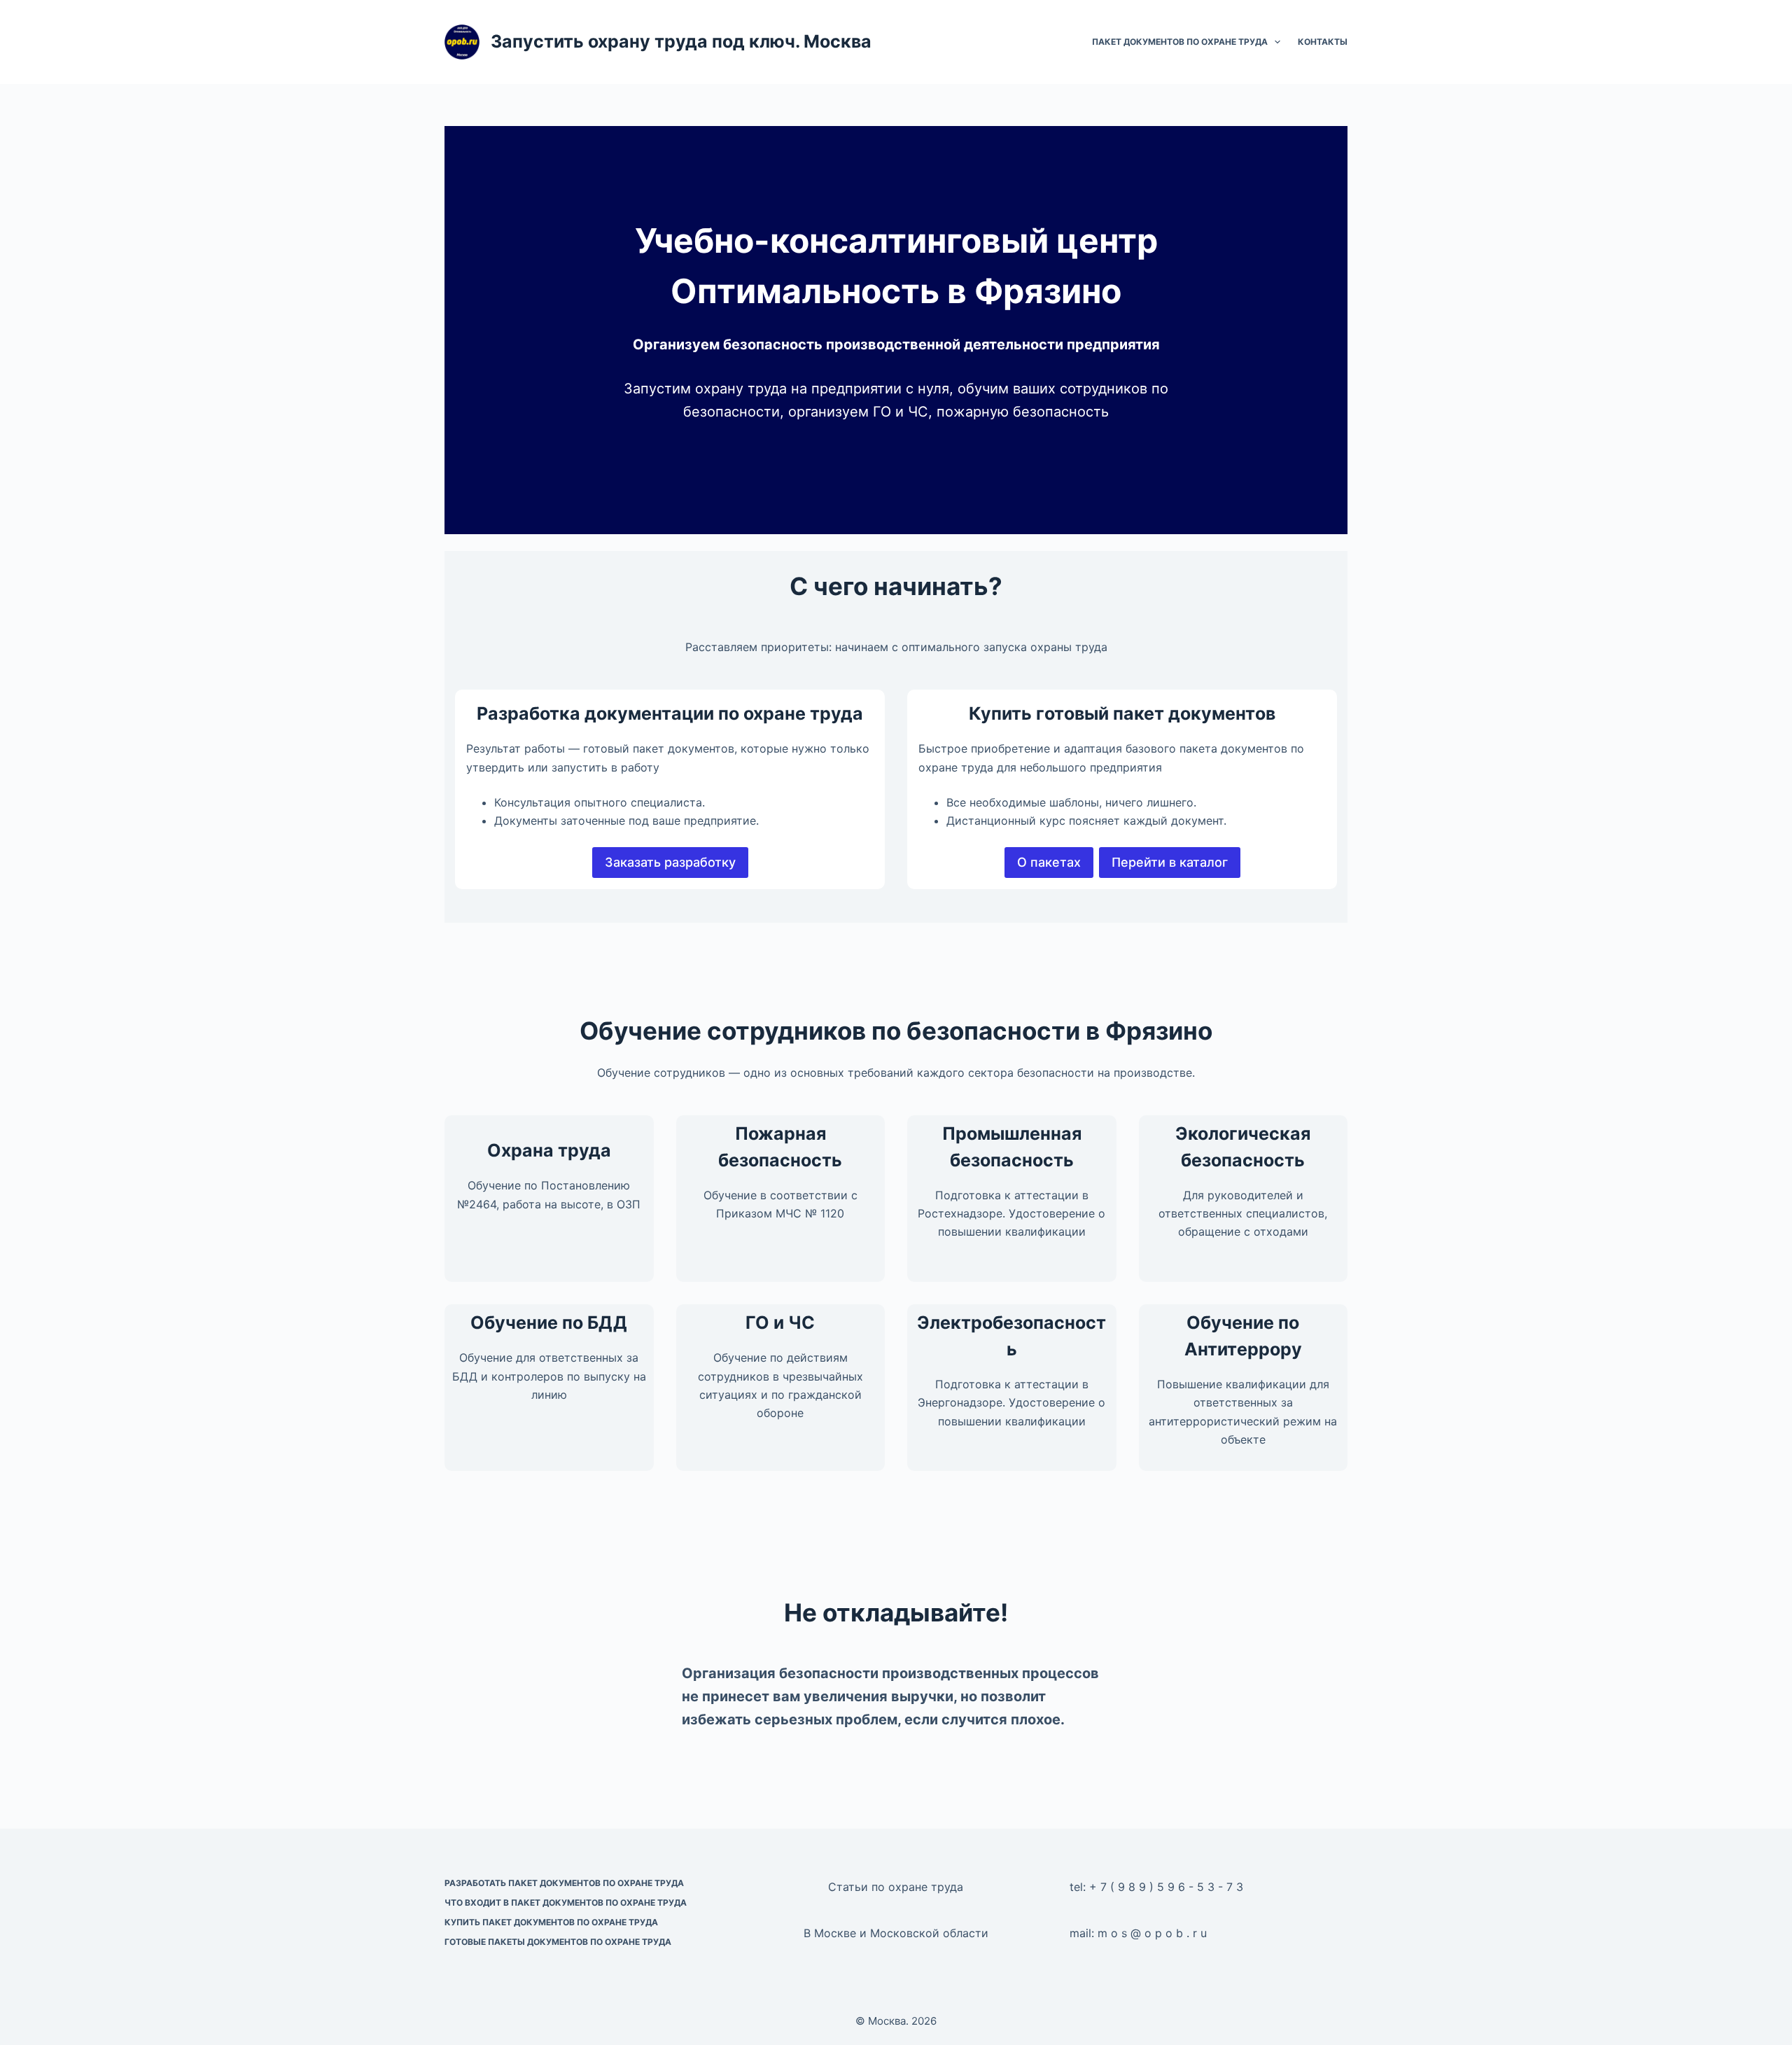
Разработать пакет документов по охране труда (564, 1883)
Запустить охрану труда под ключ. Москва (681, 41)
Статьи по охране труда (896, 1887)
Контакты (1323, 42)
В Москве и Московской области (896, 1933)
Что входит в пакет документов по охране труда (566, 1903)
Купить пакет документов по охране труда (551, 1922)
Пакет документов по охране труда (1180, 42)
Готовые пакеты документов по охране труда (558, 1942)
